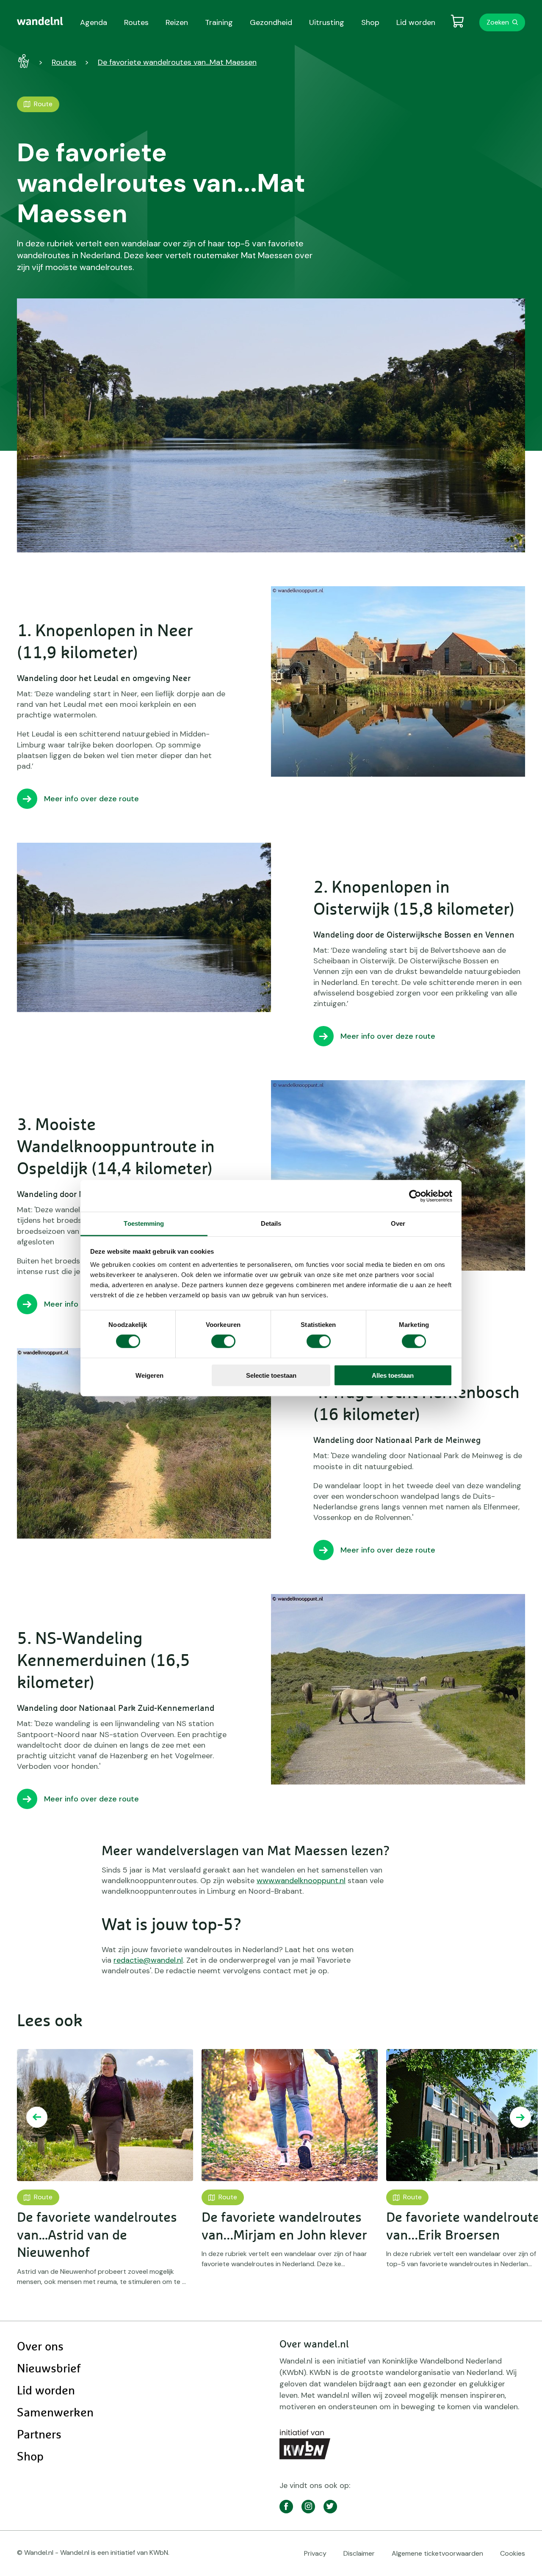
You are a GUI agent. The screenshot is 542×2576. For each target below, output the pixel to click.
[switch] (223, 1341)
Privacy (315, 2553)
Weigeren (149, 1375)
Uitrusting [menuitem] (327, 22)
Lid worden (46, 2391)
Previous (37, 2117)
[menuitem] (40, 21)
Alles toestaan (393, 1375)
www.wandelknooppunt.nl (301, 1881)
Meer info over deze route (91, 799)
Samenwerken (55, 2413)
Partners (39, 2435)
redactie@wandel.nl (148, 1960)
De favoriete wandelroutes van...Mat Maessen (177, 62)
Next (520, 2117)
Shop (30, 2457)
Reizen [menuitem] (177, 22)
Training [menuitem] (219, 22)
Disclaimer (359, 2553)
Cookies (513, 2553)
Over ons (40, 2347)
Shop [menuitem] (370, 22)
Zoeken (498, 22)
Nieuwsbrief (49, 2369)
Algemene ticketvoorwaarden (437, 2553)
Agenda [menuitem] (94, 22)
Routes (64, 62)
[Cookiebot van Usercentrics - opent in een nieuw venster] (415, 1196)
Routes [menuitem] (136, 22)
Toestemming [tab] (144, 1223)
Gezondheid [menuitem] (271, 22)
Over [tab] (398, 1223)
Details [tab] (271, 1223)
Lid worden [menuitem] (416, 22)
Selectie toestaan (271, 1375)
